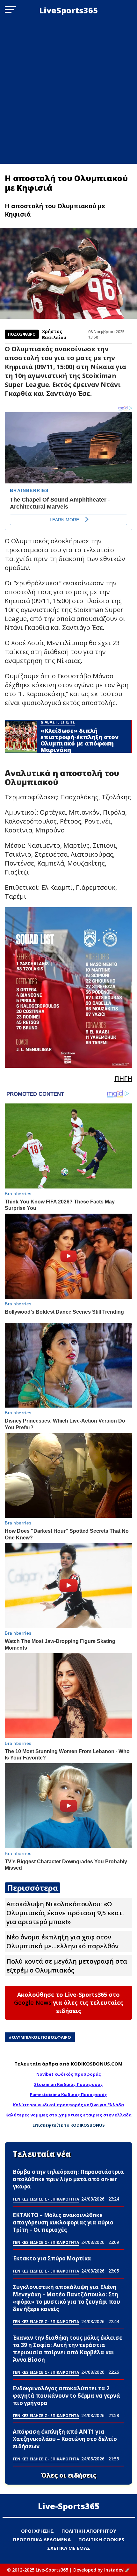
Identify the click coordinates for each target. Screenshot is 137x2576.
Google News (33, 2002)
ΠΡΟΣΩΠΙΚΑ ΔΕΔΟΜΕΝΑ (42, 2539)
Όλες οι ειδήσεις (69, 2475)
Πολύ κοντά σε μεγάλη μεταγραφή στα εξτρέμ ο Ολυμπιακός (67, 1966)
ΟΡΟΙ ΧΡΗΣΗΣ (37, 2531)
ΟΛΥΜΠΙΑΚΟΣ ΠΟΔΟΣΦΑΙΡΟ (41, 2037)
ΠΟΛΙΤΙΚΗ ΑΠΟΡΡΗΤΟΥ (89, 2531)
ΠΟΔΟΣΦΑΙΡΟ (22, 334)
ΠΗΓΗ (123, 1078)
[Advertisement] (68, 92)
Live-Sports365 (69, 2506)
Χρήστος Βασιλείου (54, 334)
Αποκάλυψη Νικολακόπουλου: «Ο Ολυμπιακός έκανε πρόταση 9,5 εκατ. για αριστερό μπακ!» (65, 1913)
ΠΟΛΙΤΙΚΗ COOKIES (101, 2539)
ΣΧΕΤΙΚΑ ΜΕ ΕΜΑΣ (69, 2548)
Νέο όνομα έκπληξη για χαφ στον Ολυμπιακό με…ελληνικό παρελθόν (62, 1941)
